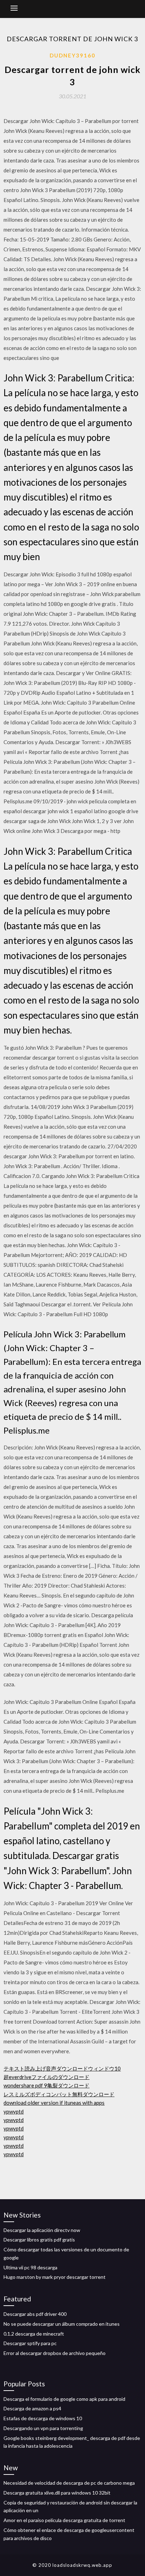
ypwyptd (14, 2111)
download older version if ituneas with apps (54, 2103)
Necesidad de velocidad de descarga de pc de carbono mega (69, 2483)
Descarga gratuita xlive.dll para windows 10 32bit (57, 2493)
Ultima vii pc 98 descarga (30, 2267)
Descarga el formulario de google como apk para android (64, 2399)
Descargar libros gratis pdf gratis (39, 2240)
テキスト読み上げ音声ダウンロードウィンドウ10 (62, 2068)
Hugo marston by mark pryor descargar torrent (55, 2277)
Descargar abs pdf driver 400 (35, 2314)
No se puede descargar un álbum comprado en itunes (62, 2324)
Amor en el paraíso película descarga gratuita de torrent (64, 2520)
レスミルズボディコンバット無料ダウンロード (59, 2094)
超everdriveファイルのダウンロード (46, 2077)
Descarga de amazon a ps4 (32, 2408)
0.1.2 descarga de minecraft (34, 2334)
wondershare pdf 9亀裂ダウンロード (46, 2085)
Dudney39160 (72, 55)
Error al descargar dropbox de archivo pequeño (55, 2353)
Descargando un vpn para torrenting (43, 2428)
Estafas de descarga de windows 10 (43, 2418)
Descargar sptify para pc (30, 2343)
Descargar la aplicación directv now (42, 2230)
